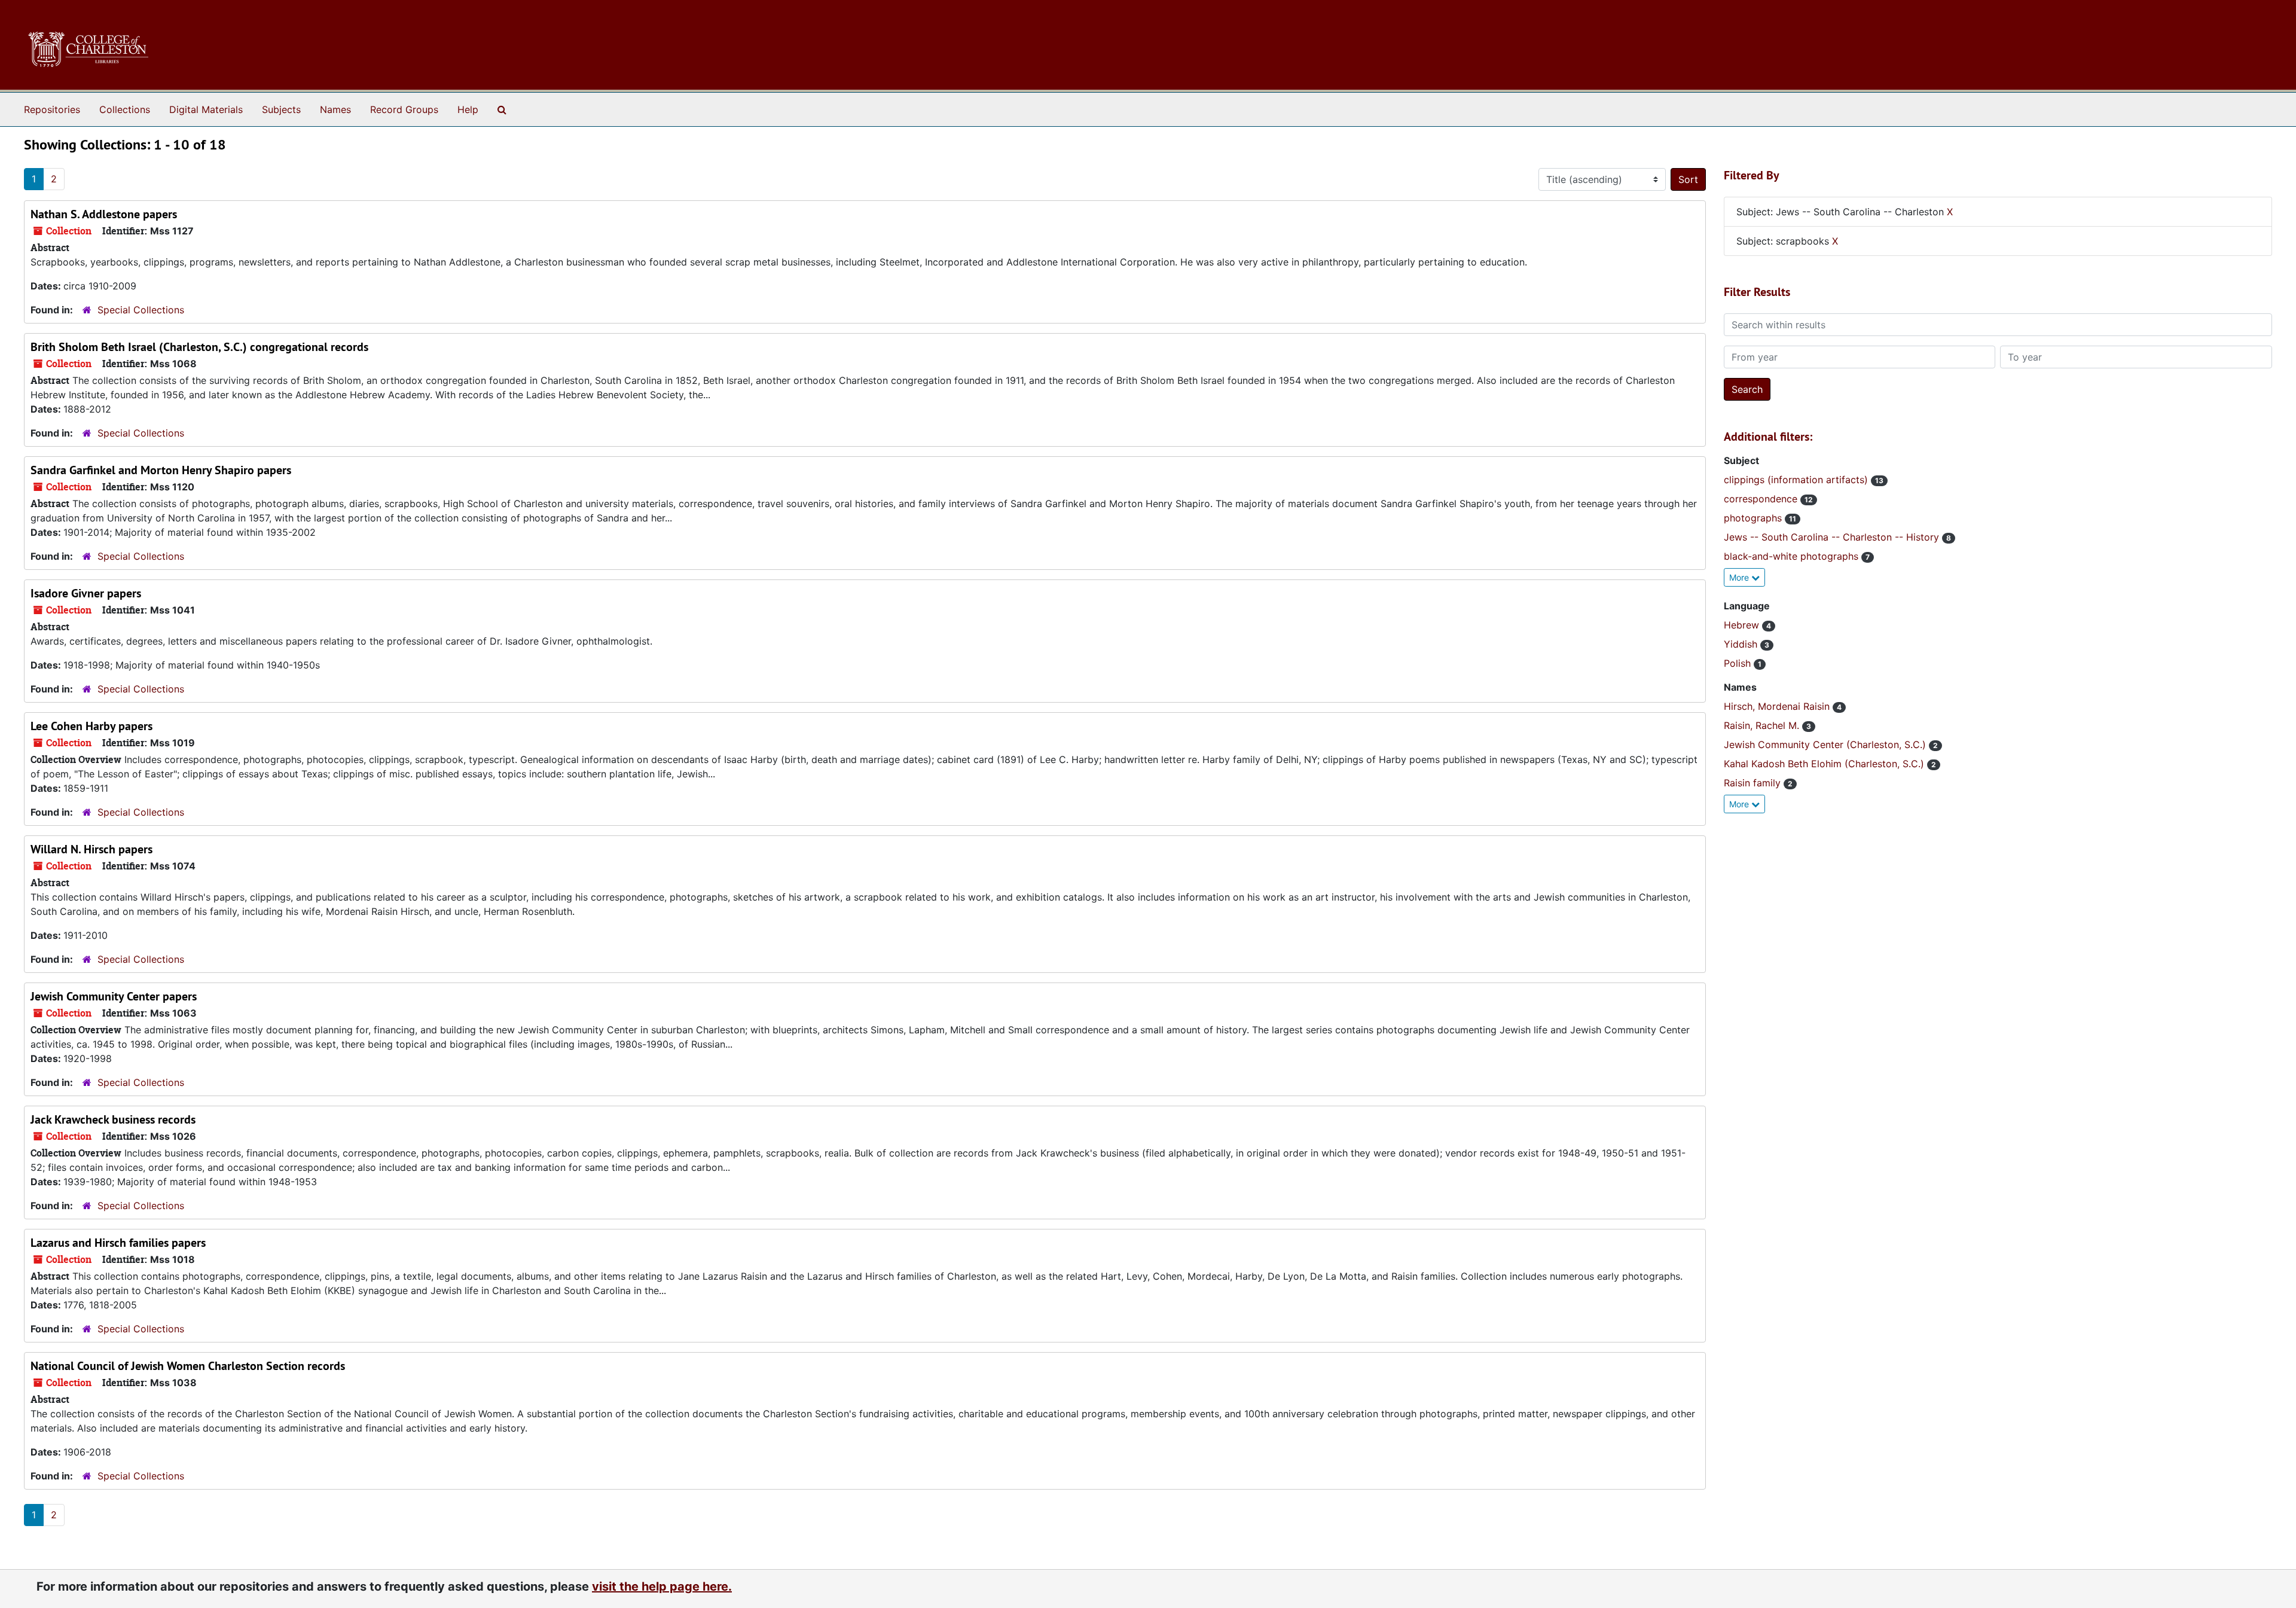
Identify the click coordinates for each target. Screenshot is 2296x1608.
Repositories (52, 109)
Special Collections (141, 310)
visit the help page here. (662, 1586)
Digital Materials (206, 109)
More (1740, 577)
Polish (1739, 663)
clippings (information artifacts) (1797, 480)
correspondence (1762, 499)
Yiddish (1742, 644)
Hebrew (1743, 625)
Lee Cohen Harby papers (91, 726)
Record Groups (404, 109)
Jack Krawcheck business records (113, 1119)
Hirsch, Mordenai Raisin (1778, 706)
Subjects (281, 109)
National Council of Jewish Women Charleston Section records (188, 1366)
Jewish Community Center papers (114, 996)
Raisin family (1754, 783)
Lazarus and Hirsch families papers (118, 1243)
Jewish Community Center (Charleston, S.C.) (1826, 744)
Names (335, 109)
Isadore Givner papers (86, 593)
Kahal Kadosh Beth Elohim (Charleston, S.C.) (1825, 764)
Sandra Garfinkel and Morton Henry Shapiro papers (161, 470)
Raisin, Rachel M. (1763, 725)
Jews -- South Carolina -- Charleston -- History (1833, 537)
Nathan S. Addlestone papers (104, 214)
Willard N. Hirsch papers (91, 849)
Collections (125, 109)
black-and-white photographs (1793, 556)
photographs (1754, 518)
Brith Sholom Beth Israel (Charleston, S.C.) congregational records (199, 347)
